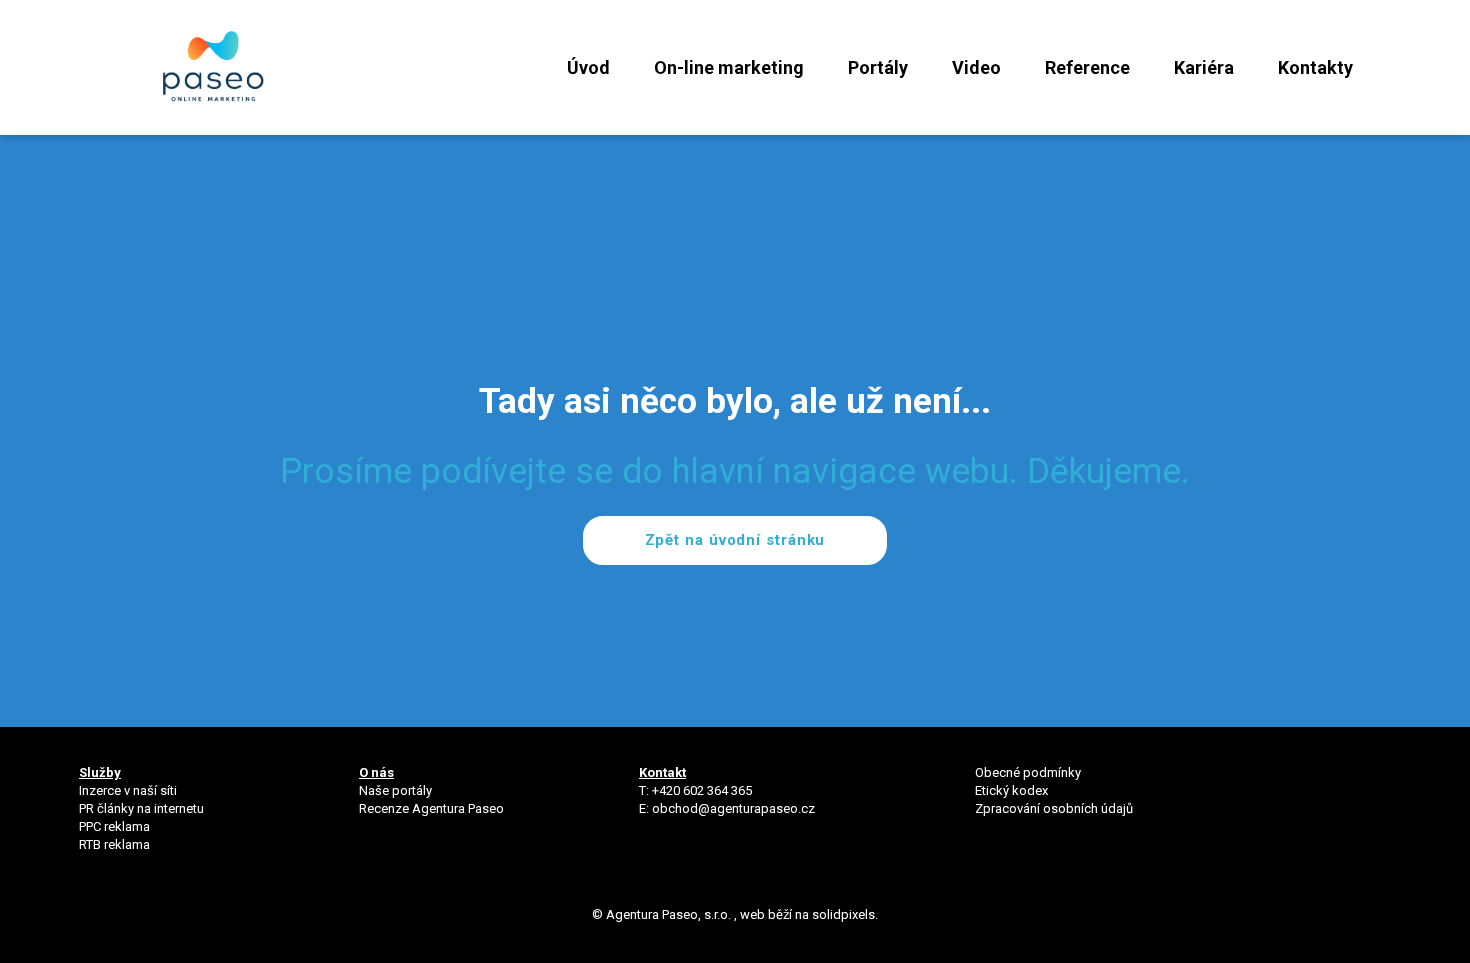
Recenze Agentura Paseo (431, 808)
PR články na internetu (141, 808)
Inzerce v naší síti (128, 790)
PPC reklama (114, 826)
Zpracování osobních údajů (1054, 808)
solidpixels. (845, 914)
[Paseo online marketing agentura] (213, 67)
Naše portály (395, 790)
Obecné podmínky (1028, 772)
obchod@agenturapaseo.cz (733, 808)
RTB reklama (116, 844)
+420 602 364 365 (702, 790)
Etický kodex (1011, 790)
